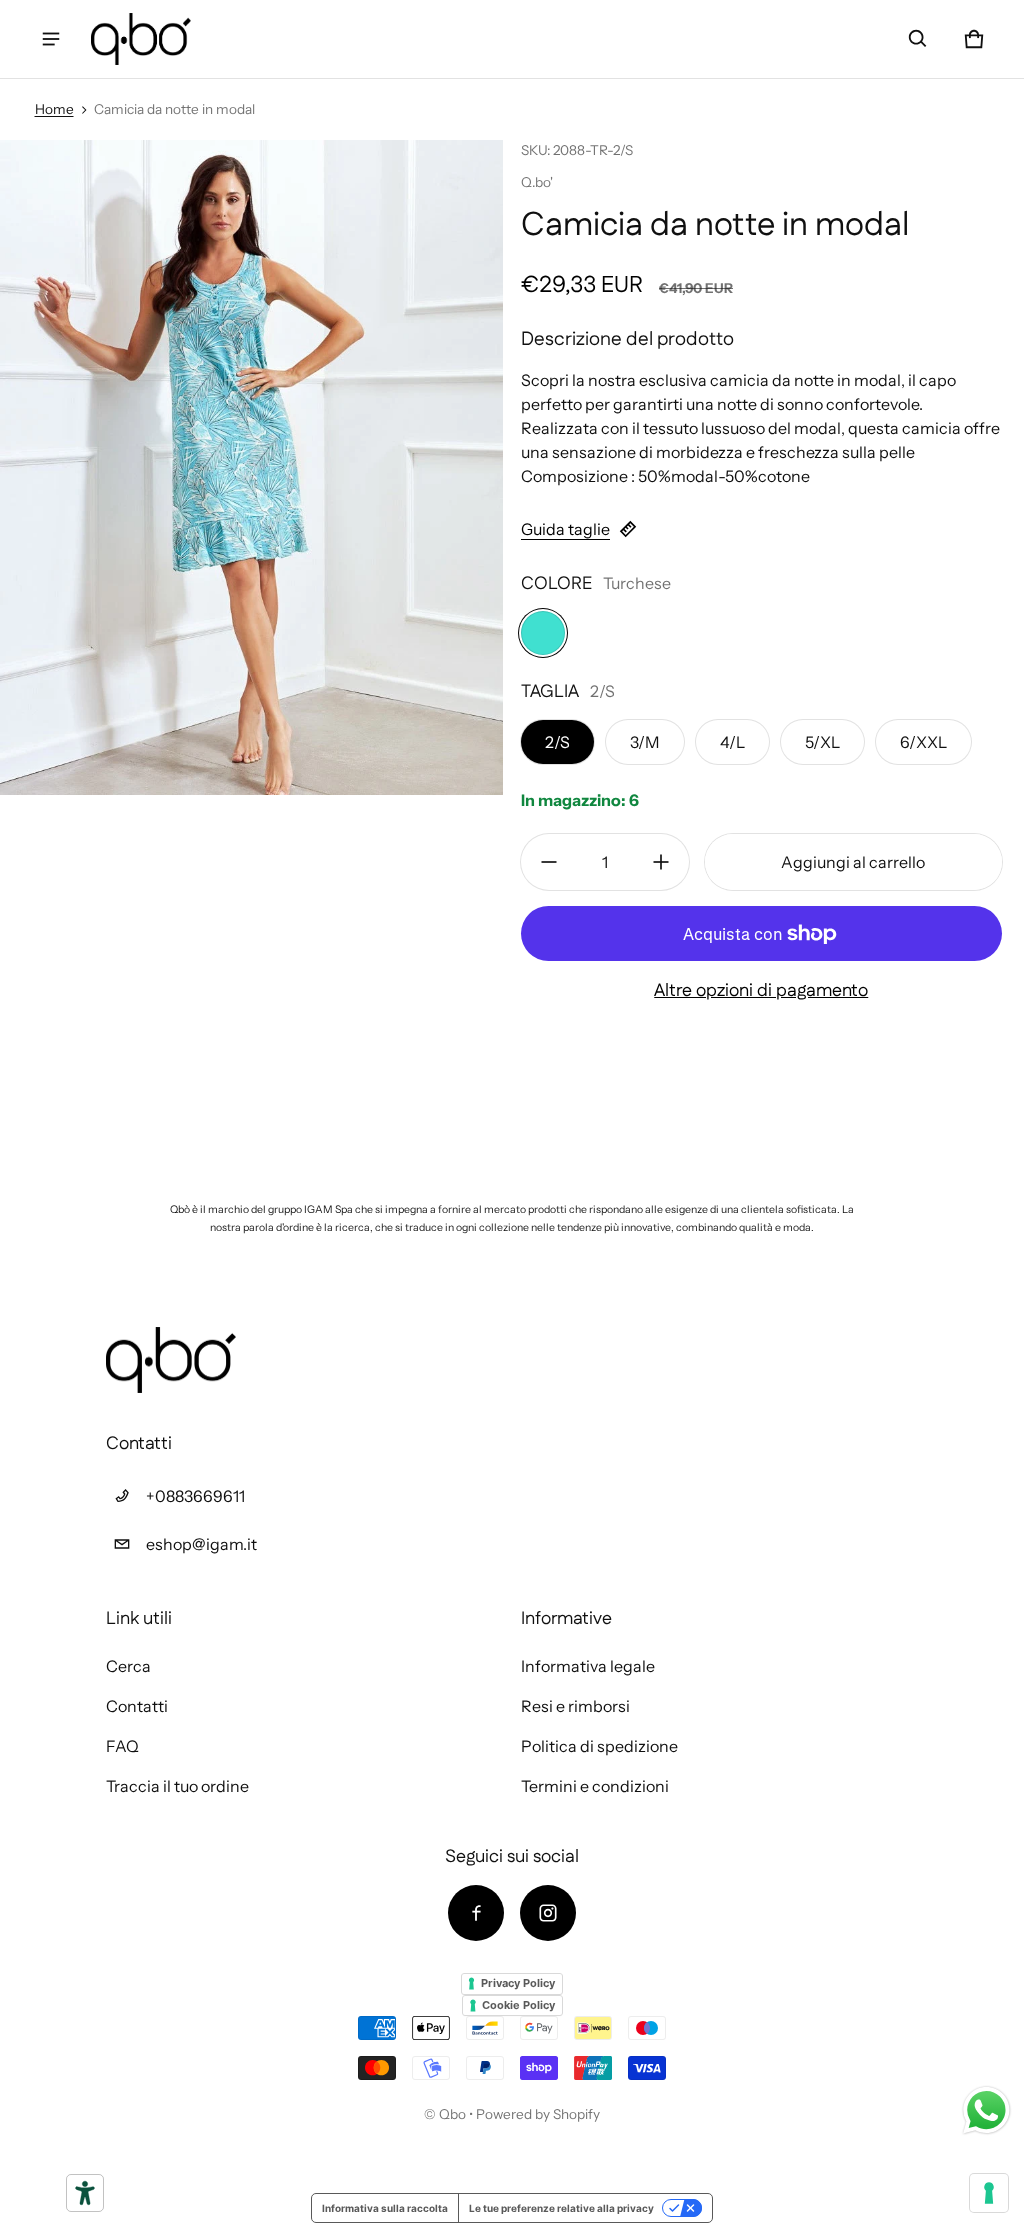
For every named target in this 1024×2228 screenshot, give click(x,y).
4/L (732, 742)
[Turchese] (543, 633)
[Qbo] (141, 38)
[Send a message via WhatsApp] (986, 2110)
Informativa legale (588, 1666)
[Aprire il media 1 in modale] (252, 467)
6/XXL (923, 742)
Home (54, 109)
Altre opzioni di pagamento (761, 991)
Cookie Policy (518, 2005)
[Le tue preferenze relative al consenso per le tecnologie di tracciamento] (989, 2193)
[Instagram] (548, 1913)
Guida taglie (565, 529)
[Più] (661, 862)
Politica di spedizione (599, 1746)
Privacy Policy (518, 1983)
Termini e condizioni (595, 1786)
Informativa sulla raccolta (385, 2208)
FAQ (122, 1746)
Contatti (137, 1706)
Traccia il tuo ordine (177, 1786)
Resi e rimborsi (575, 1706)
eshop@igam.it (201, 1544)
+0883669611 (195, 1496)
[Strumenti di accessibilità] (85, 2193)
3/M (645, 742)
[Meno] (549, 862)
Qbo (452, 2114)
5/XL (822, 742)
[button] (918, 39)
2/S (557, 742)
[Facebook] (476, 1913)
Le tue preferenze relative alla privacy (561, 2208)
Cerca (128, 1666)
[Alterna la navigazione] (51, 39)
